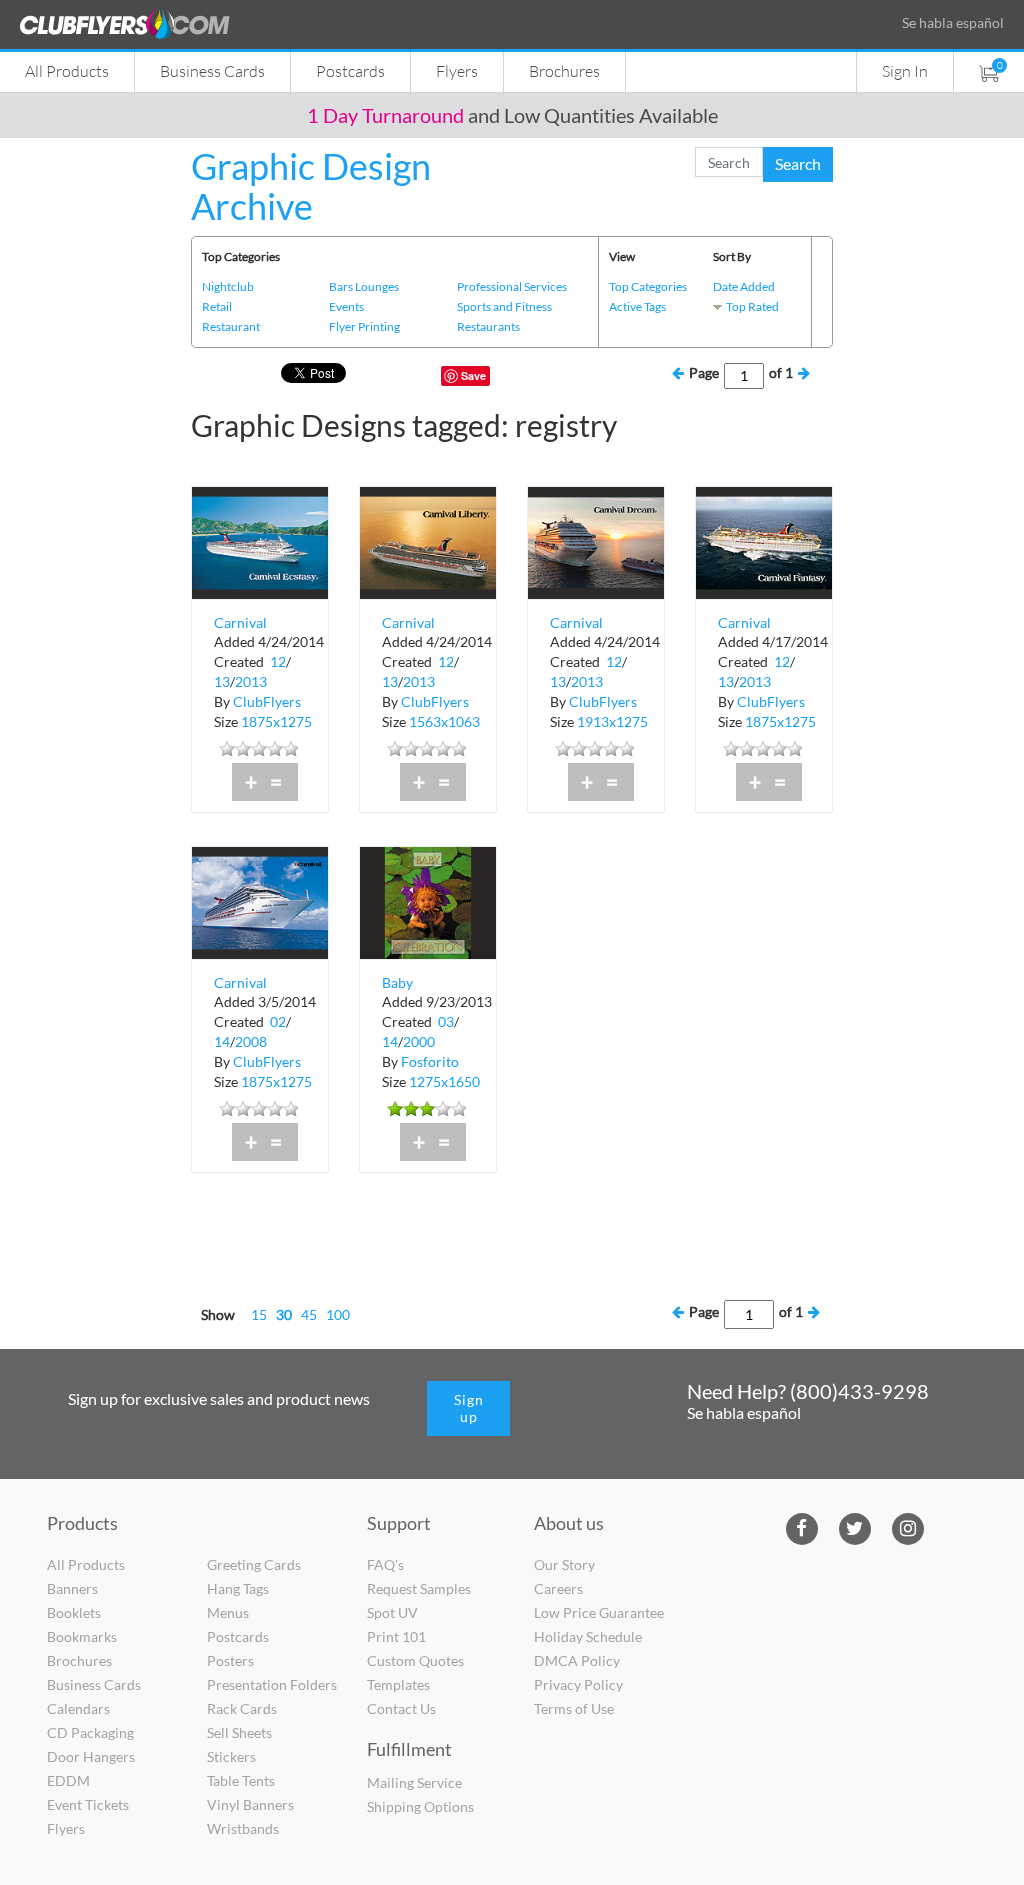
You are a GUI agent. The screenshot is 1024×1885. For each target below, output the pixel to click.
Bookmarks (82, 1636)
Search (798, 163)
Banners (72, 1588)
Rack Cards (242, 1708)
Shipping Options (420, 1806)
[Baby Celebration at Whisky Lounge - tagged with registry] (428, 901)
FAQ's (385, 1564)
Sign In (905, 70)
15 (259, 1314)
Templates (398, 1684)
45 (309, 1314)
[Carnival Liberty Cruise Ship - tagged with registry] (428, 541)
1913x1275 (612, 721)
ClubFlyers (267, 701)
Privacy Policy (578, 1684)
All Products (67, 70)
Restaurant (231, 326)
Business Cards (212, 70)
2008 (251, 1041)
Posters (230, 1660)
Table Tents (241, 1780)
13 (222, 681)
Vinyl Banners (250, 1804)
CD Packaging (90, 1732)
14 (222, 1041)
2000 (419, 1041)
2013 (251, 681)
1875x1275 (276, 721)
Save (473, 375)
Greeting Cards (254, 1564)
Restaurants (488, 326)
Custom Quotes (415, 1660)
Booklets (74, 1612)
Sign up (469, 1408)
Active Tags (637, 306)
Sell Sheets (239, 1732)
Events (346, 306)
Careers (558, 1588)
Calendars (78, 1708)
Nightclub (228, 286)
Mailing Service (414, 1782)
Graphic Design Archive (311, 186)
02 (278, 1021)
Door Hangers (91, 1756)
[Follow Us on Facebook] (801, 1526)
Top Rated (752, 306)
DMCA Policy (577, 1660)
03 (446, 1021)
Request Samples (419, 1588)
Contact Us (401, 1708)
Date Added (744, 286)
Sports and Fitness (504, 306)
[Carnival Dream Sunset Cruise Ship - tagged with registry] (596, 541)
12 (278, 661)
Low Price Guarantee (599, 1612)
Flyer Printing (364, 326)
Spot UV (392, 1612)
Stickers (231, 1756)
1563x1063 (444, 721)
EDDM (68, 1780)
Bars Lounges (364, 286)
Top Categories (648, 286)
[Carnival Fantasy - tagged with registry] (764, 541)
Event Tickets (88, 1804)
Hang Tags (238, 1588)
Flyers (457, 70)
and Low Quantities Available (512, 115)
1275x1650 (444, 1081)
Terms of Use (574, 1708)
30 (284, 1314)
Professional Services (512, 286)
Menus (228, 1612)
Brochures (564, 70)
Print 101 (396, 1636)
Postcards (350, 70)
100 (338, 1314)
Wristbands (243, 1828)
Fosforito (430, 1061)
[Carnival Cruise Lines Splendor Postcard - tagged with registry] (260, 901)
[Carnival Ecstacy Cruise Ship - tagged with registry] (260, 541)
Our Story (564, 1564)
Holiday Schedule (588, 1636)
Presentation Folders (272, 1684)
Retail (217, 306)
